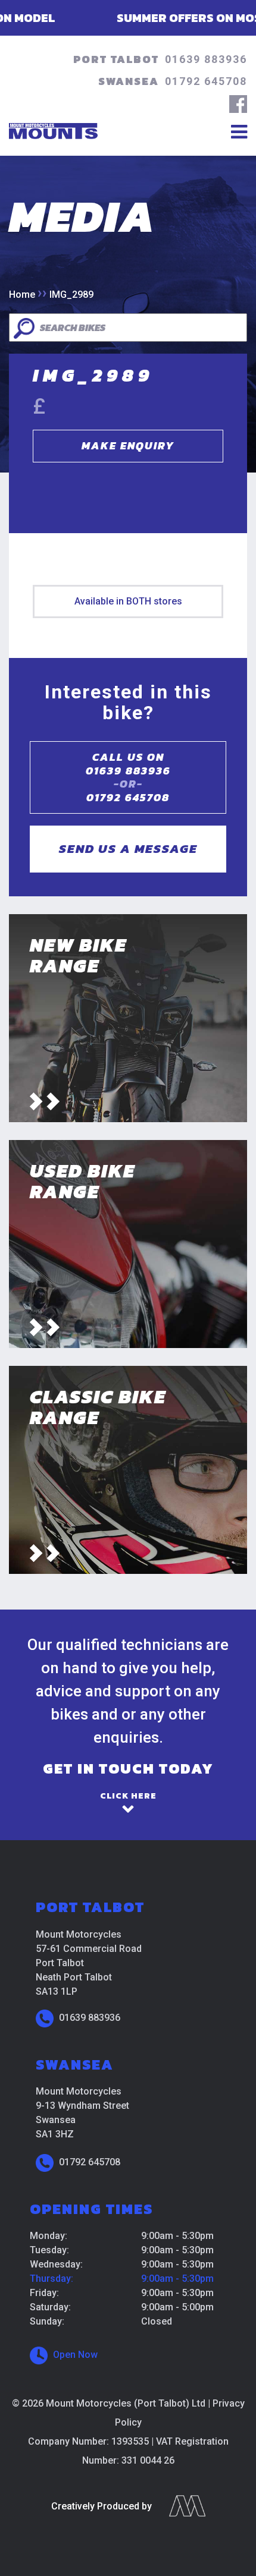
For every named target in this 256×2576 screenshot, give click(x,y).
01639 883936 (206, 59)
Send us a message (128, 848)
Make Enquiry (128, 445)
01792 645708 (206, 81)
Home (22, 295)
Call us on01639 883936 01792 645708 (128, 777)
